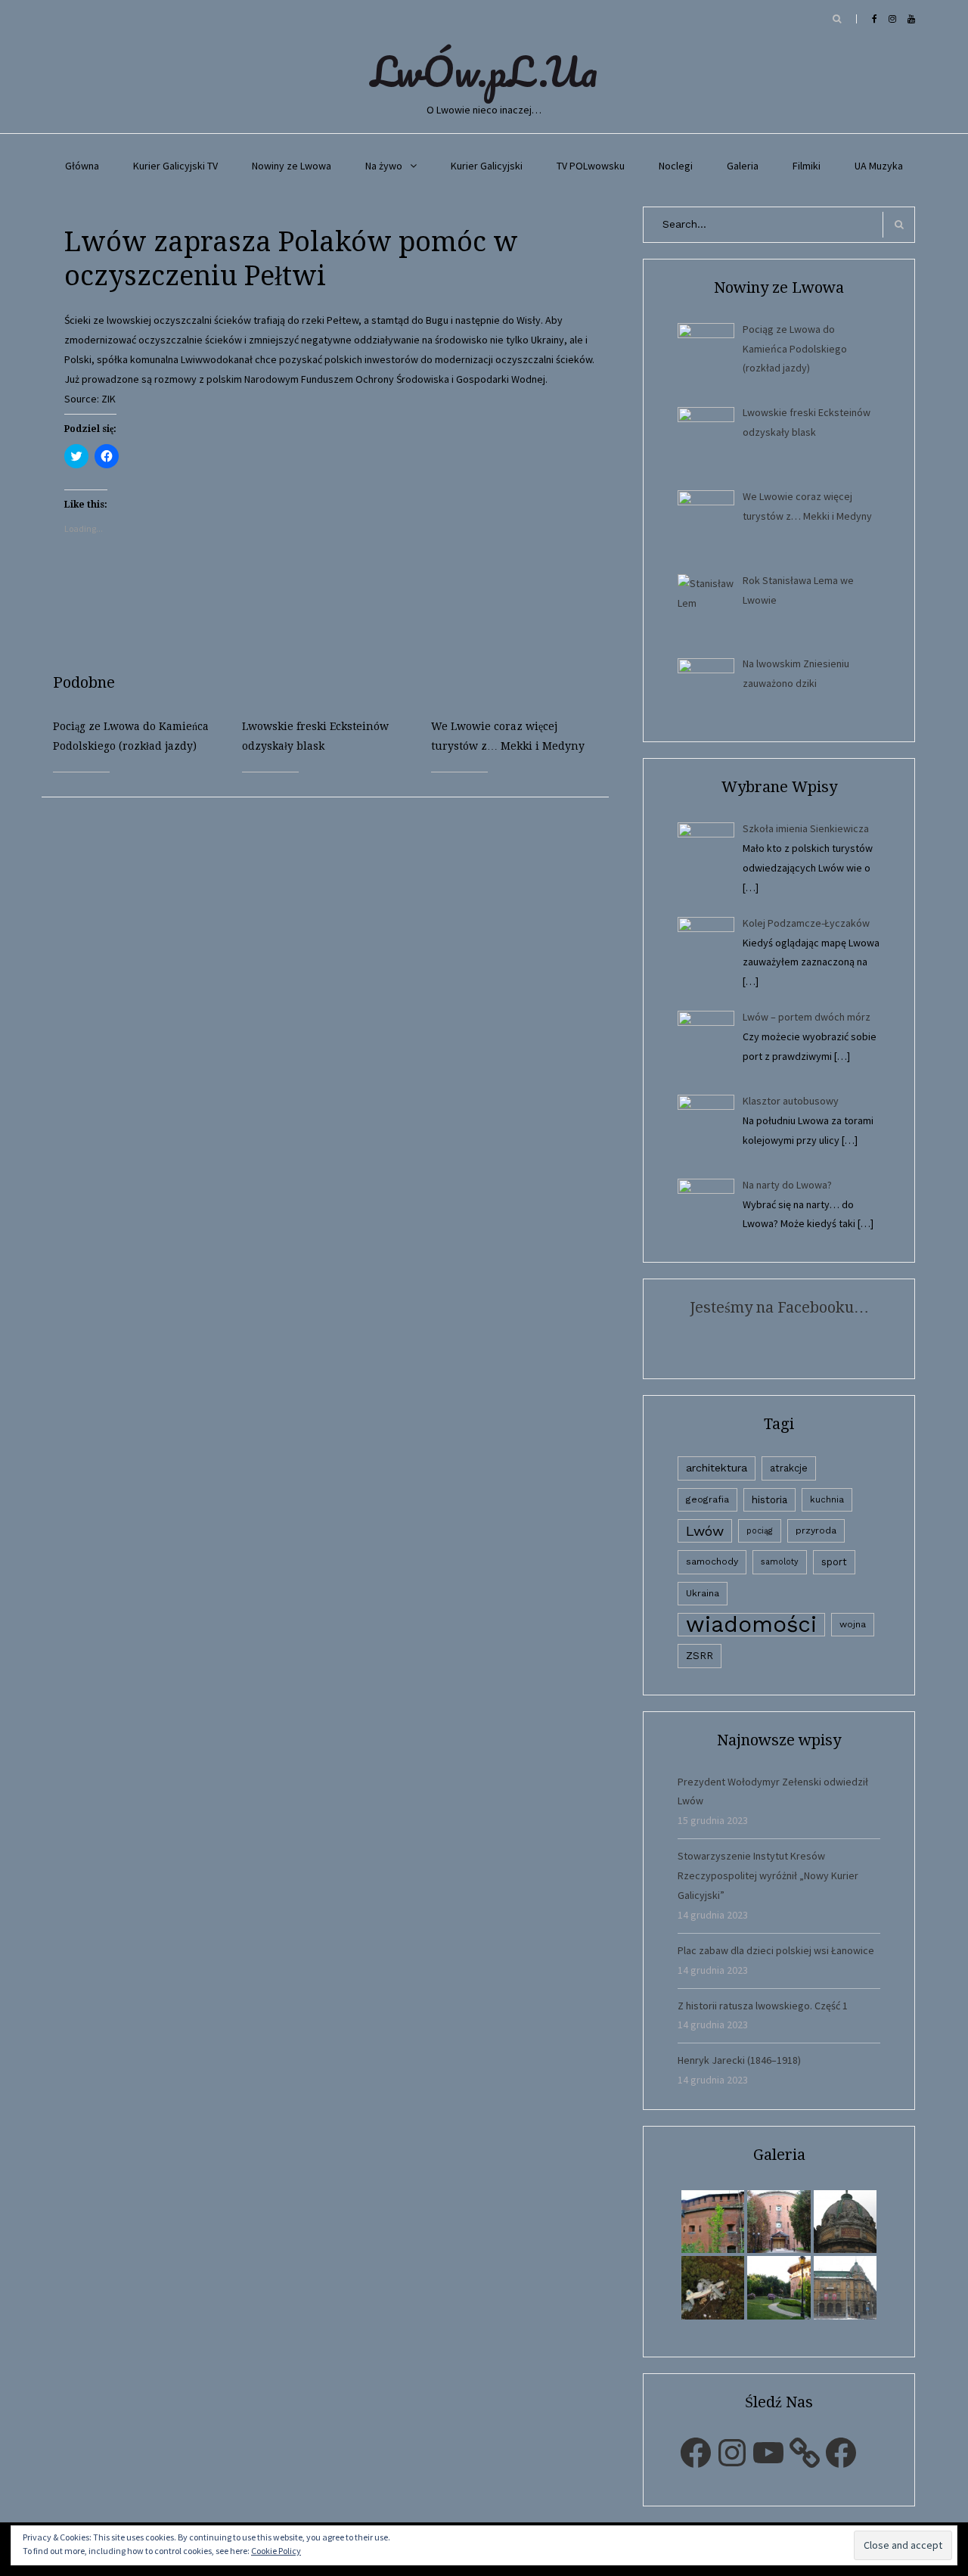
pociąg (760, 1531)
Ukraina (703, 1593)
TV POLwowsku (591, 166)
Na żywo (384, 166)
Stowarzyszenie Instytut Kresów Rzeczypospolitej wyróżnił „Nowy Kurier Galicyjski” (768, 1875)
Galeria (743, 166)
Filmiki (807, 166)
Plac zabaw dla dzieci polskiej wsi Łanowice (776, 1950)
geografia (707, 1499)
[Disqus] (337, 987)
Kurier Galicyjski (487, 166)
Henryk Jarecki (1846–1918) (739, 2060)
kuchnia (827, 1499)
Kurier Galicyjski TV (175, 166)
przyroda (816, 1530)
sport (834, 1562)
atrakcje (789, 1468)
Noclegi (676, 166)
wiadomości (751, 1625)
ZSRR (700, 1656)
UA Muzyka (879, 166)
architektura (717, 1468)
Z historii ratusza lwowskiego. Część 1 (763, 2006)
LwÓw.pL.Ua (484, 71)
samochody (712, 1561)
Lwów (705, 1531)
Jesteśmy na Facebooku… (779, 1307)
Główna (82, 166)
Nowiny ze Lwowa (292, 166)
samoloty (780, 1562)
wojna (853, 1624)
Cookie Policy (276, 2551)
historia (769, 1499)
